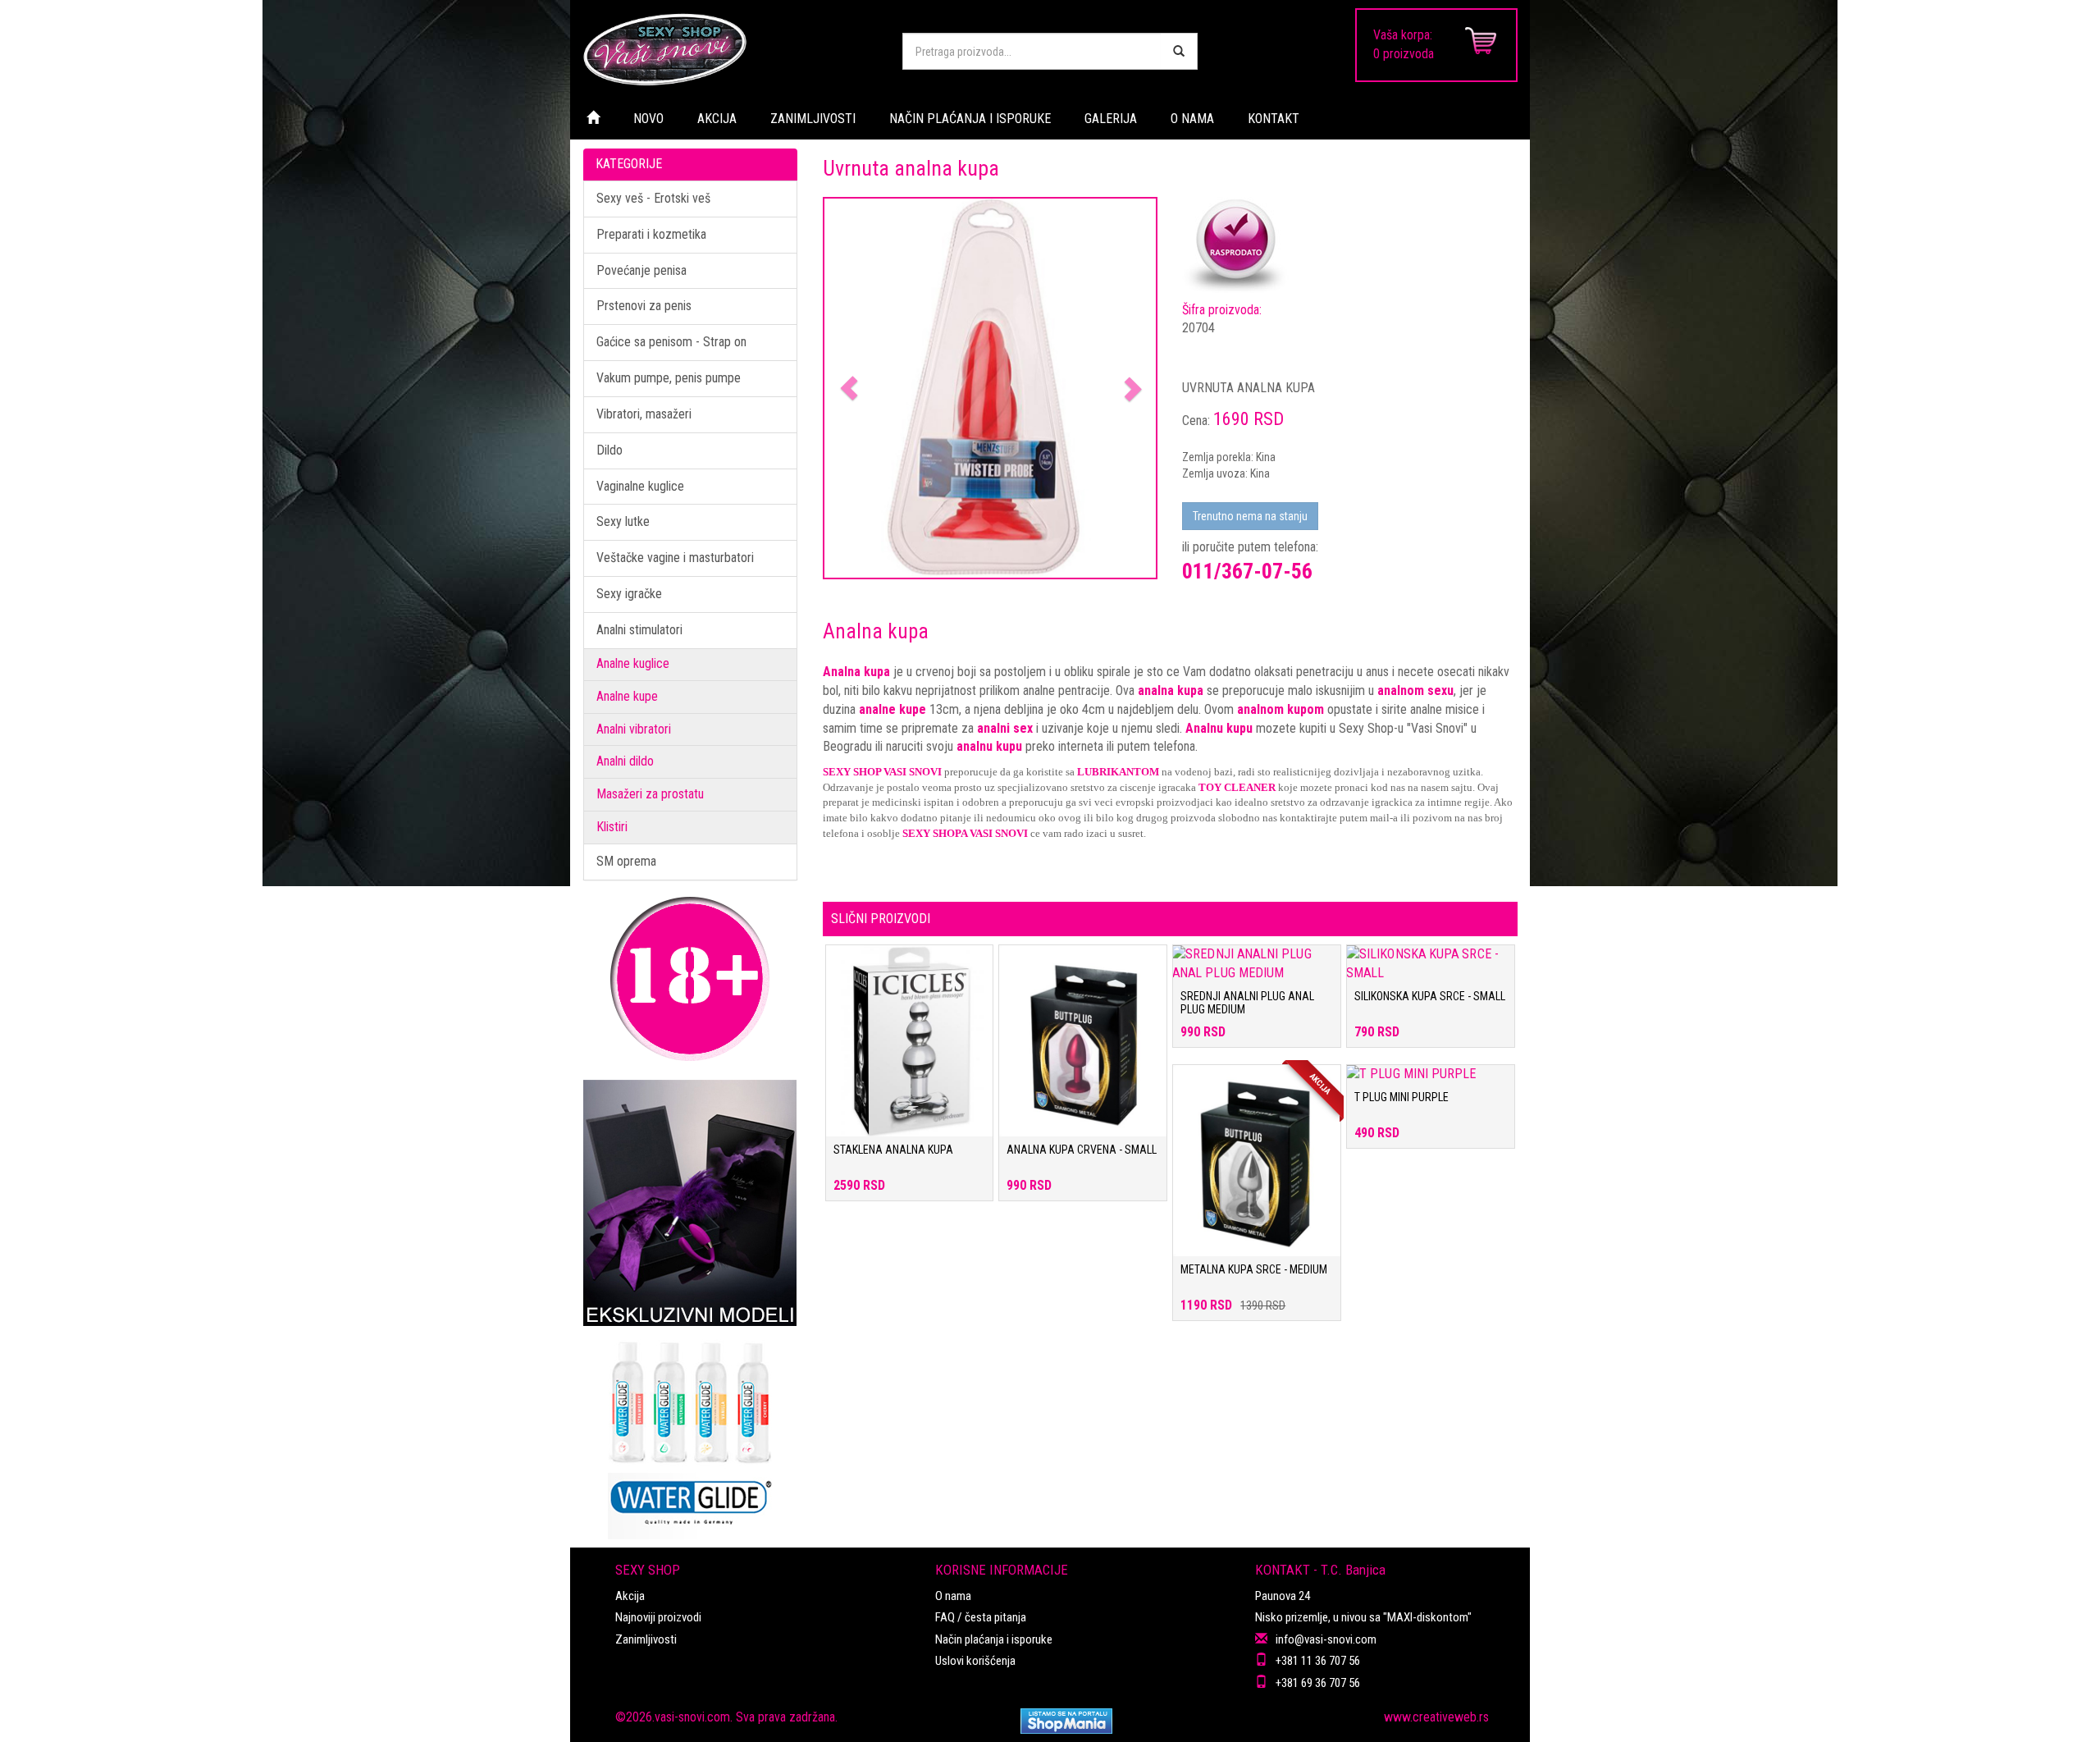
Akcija (630, 1596)
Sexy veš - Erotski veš (653, 198)
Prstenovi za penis (644, 306)
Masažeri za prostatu (650, 794)
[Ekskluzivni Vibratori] (690, 1203)
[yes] (1179, 51)
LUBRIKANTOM (1118, 772)
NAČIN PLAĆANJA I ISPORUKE (970, 119)
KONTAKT (1274, 119)
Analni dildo (625, 761)
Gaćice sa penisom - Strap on (671, 342)
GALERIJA (1111, 119)
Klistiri (612, 827)
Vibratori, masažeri (644, 414)
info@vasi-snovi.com (1326, 1639)
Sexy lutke (623, 521)
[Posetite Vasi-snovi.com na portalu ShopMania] (1066, 1720)
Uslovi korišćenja (975, 1661)
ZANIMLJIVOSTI (813, 119)
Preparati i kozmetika (651, 234)
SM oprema (626, 861)
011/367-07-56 (1247, 571)
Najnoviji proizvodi (658, 1617)
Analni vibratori (634, 729)
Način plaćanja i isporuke (994, 1639)
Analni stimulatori (639, 630)
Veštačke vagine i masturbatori (675, 558)
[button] (849, 389)
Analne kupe (627, 696)
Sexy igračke (629, 594)
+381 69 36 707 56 (1318, 1683)
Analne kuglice (633, 663)
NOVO (648, 119)
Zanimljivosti (646, 1639)
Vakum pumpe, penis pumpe (669, 378)
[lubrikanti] (690, 1433)
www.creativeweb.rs (1436, 1717)
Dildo (609, 450)
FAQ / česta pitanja (981, 1617)
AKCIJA (717, 119)
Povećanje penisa (641, 270)
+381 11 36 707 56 (1318, 1661)
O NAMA (1192, 119)
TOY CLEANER (1237, 787)
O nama (953, 1596)
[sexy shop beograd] (730, 49)
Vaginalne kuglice (640, 486)
